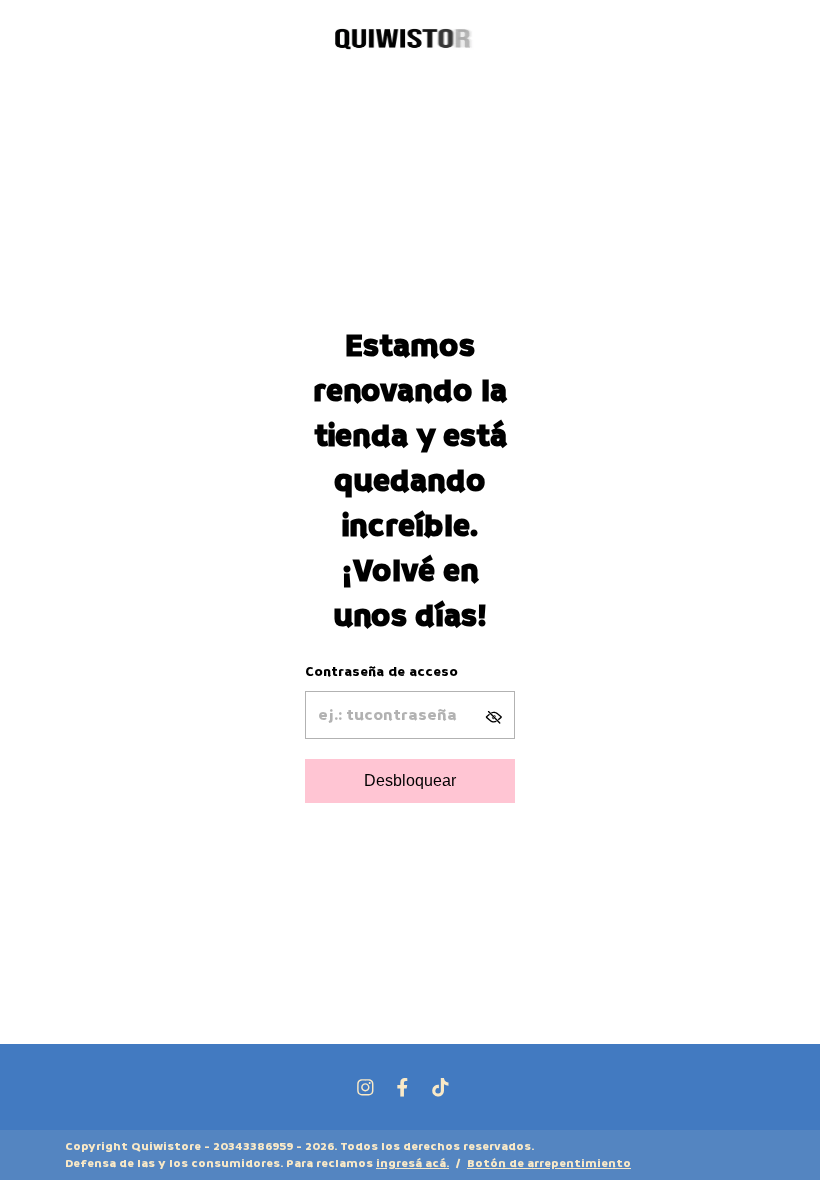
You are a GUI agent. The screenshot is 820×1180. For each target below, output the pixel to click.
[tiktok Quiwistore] (440, 1087)
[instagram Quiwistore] (365, 1087)
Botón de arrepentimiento (549, 1163)
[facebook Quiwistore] (402, 1087)
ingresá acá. (412, 1163)
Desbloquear (410, 780)
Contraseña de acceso (381, 671)
